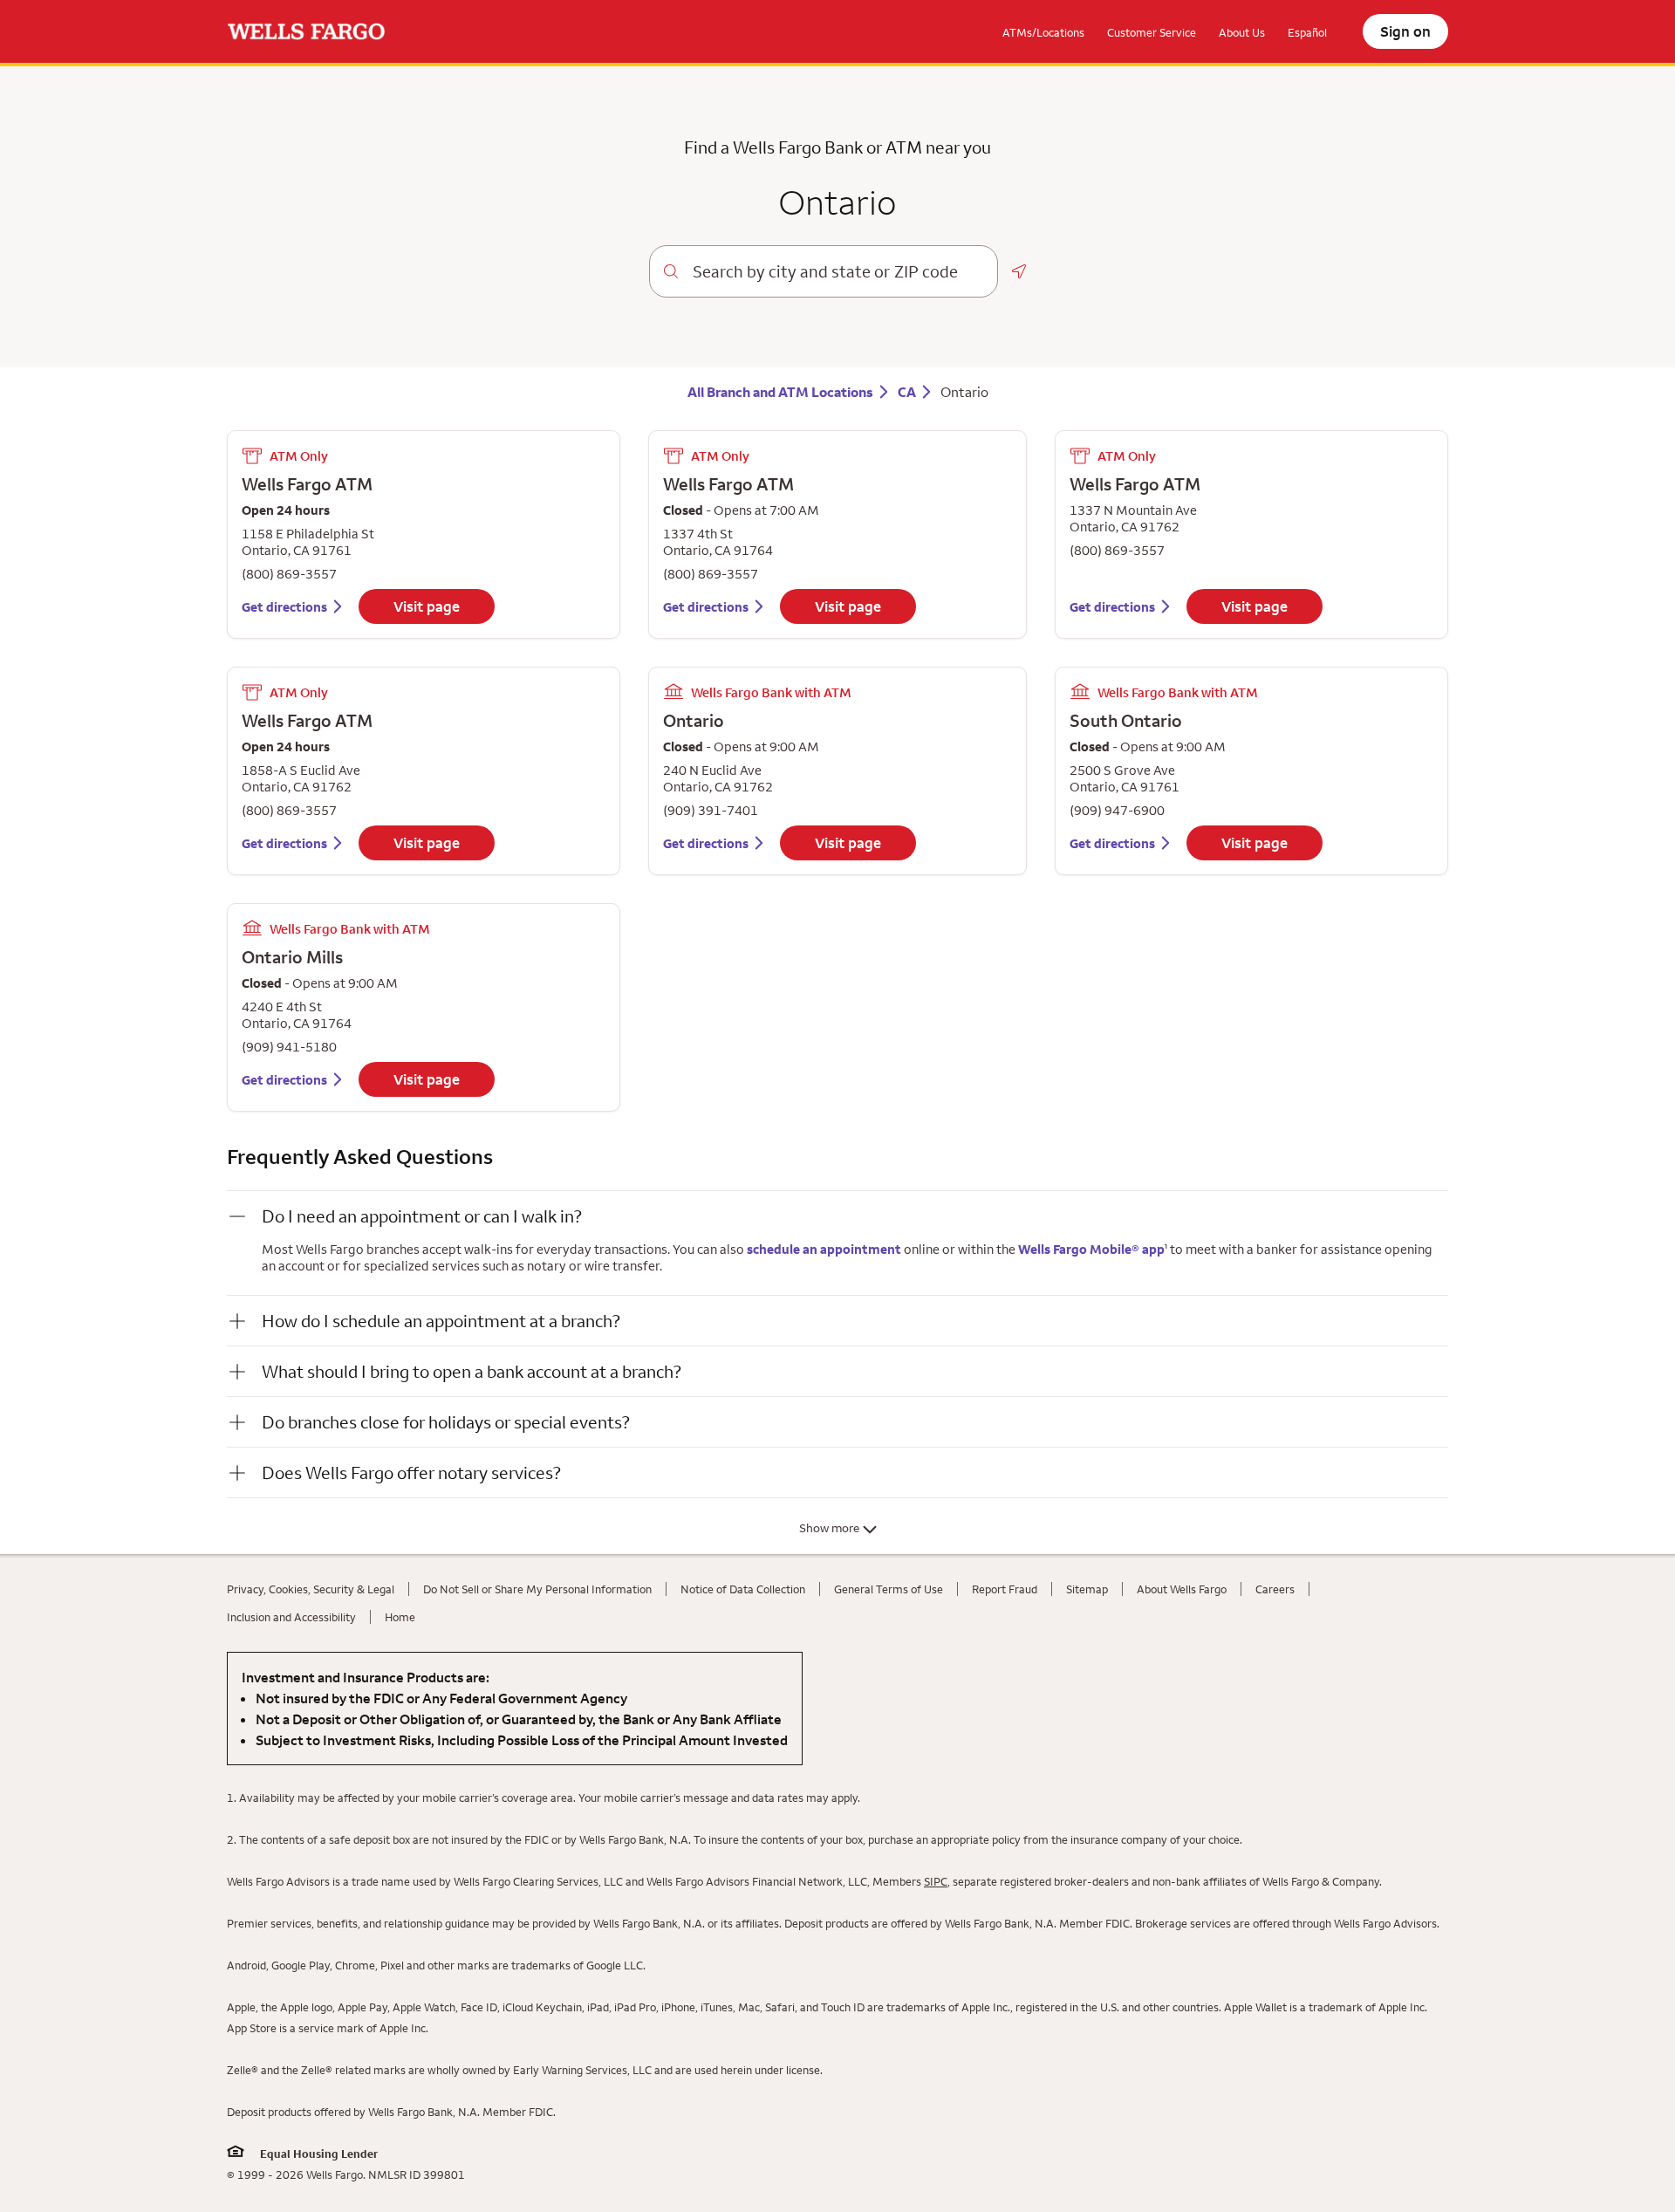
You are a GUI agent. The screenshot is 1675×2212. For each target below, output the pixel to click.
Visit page (427, 606)
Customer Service (1152, 32)
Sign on (1405, 31)
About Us (1242, 32)
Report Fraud (1005, 1589)
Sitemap (1087, 1589)
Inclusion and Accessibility (291, 1617)
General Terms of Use (889, 1589)
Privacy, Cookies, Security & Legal (311, 1589)
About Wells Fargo (1182, 1589)
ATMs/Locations (1043, 32)
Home (400, 1617)
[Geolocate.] (1019, 271)
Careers (1275, 1589)
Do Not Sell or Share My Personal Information (537, 1589)
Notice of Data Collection (743, 1589)
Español (1307, 32)
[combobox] (838, 271)
